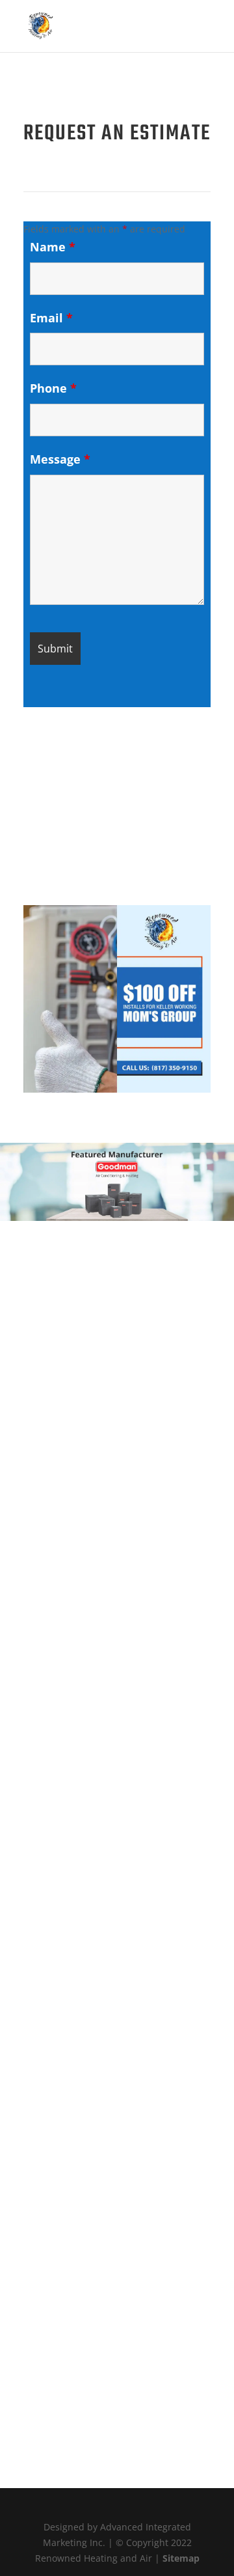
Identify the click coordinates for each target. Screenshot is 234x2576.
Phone (53, 388)
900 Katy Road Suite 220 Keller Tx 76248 (117, 1552)
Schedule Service (85, 762)
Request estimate (83, 851)
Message (60, 459)
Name (53, 247)
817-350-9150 (117, 1516)
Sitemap (181, 2558)
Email (51, 318)
